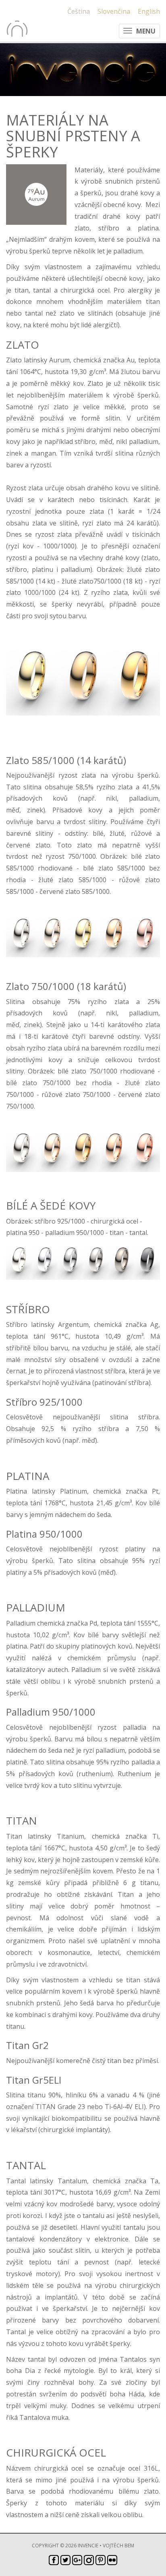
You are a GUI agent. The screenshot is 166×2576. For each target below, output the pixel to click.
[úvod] (17, 29)
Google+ (77, 2560)
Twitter (65, 2560)
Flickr (112, 2560)
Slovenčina (114, 11)
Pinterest (101, 2560)
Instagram (89, 2560)
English (149, 11)
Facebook (54, 2560)
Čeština (79, 11)
